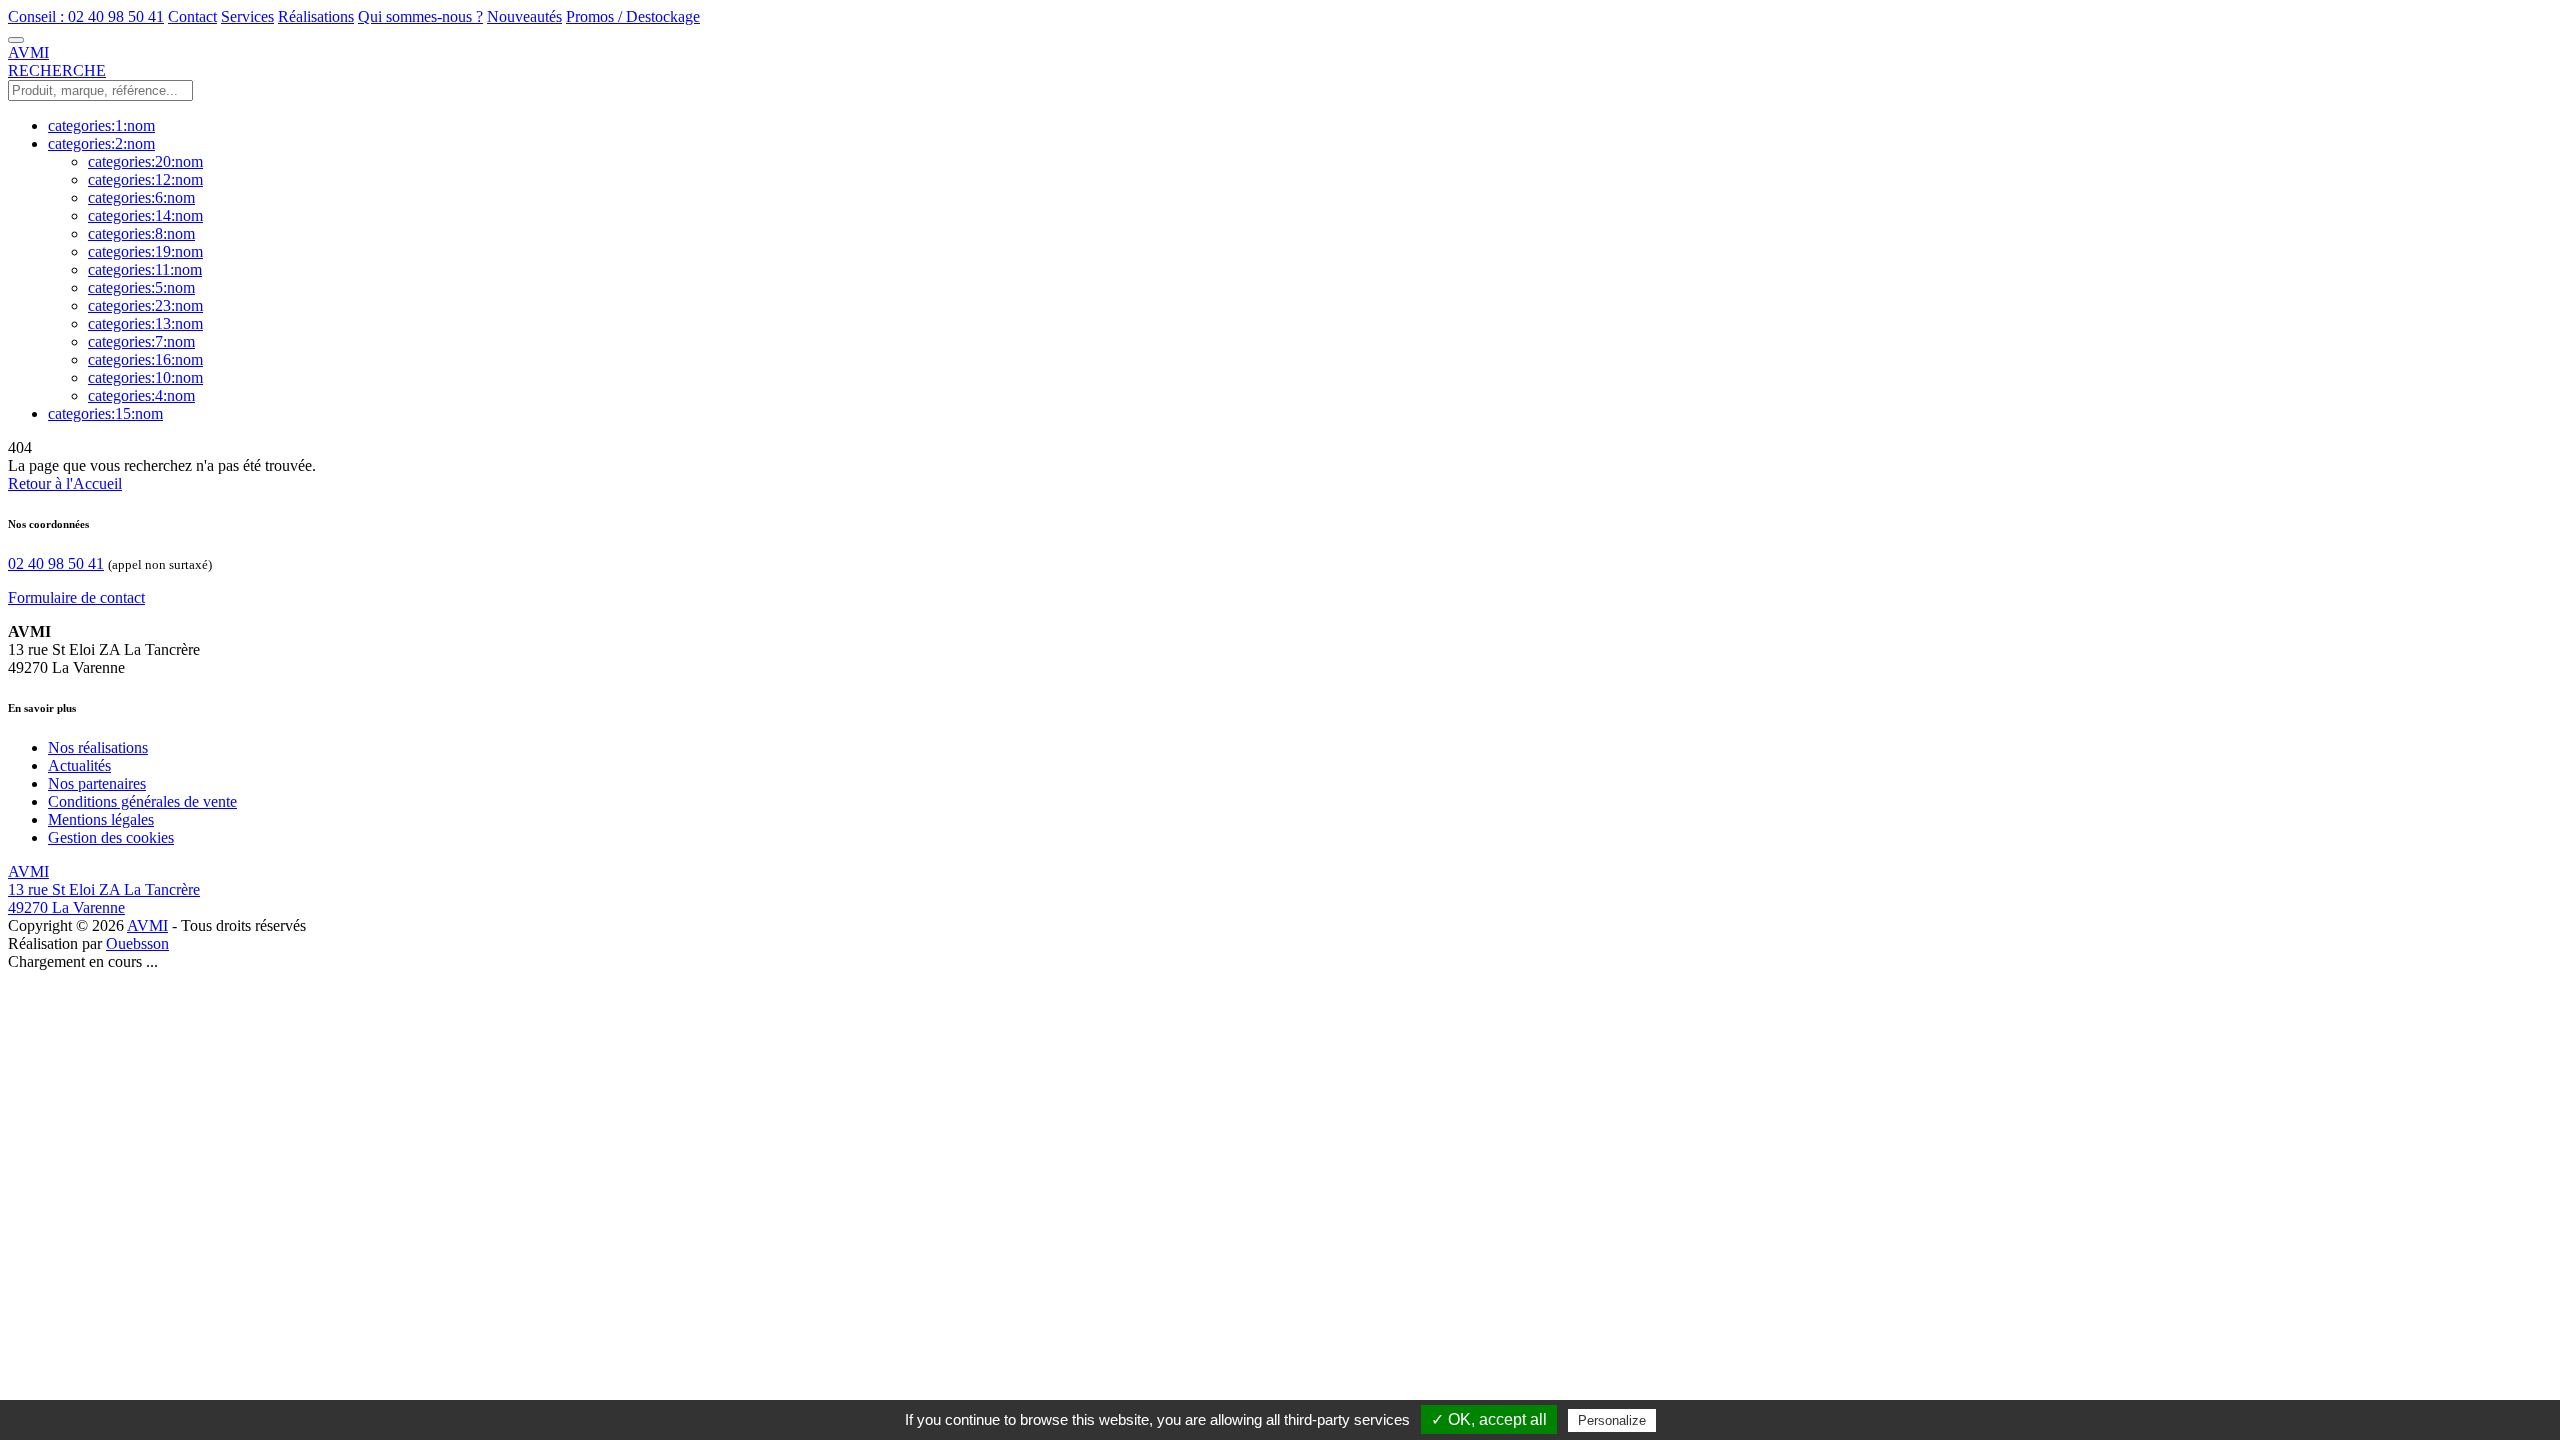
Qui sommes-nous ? (420, 16)
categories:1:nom (101, 125)
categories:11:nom (145, 269)
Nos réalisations (98, 747)
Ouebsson (137, 943)
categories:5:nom (141, 287)
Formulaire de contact (76, 597)
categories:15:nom (105, 413)
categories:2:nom (101, 143)
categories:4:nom (141, 395)
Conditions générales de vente (142, 801)
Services (247, 16)
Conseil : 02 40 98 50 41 (86, 16)
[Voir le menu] (16, 40)
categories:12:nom (145, 179)
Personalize (1612, 1420)
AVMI (147, 925)
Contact (192, 16)
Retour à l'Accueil (65, 483)
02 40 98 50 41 (56, 563)
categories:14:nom (145, 215)
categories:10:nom (145, 377)
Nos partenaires (97, 783)
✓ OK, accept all (1489, 1419)
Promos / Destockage (633, 16)
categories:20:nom (145, 161)
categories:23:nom (145, 305)
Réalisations (316, 16)
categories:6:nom (141, 197)
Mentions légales (101, 819)
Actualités (79, 765)
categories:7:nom (141, 341)
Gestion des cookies (111, 837)
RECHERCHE (57, 70)
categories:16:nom (145, 359)
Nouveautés (524, 16)
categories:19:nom (145, 251)
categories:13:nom (145, 323)
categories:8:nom (141, 233)
